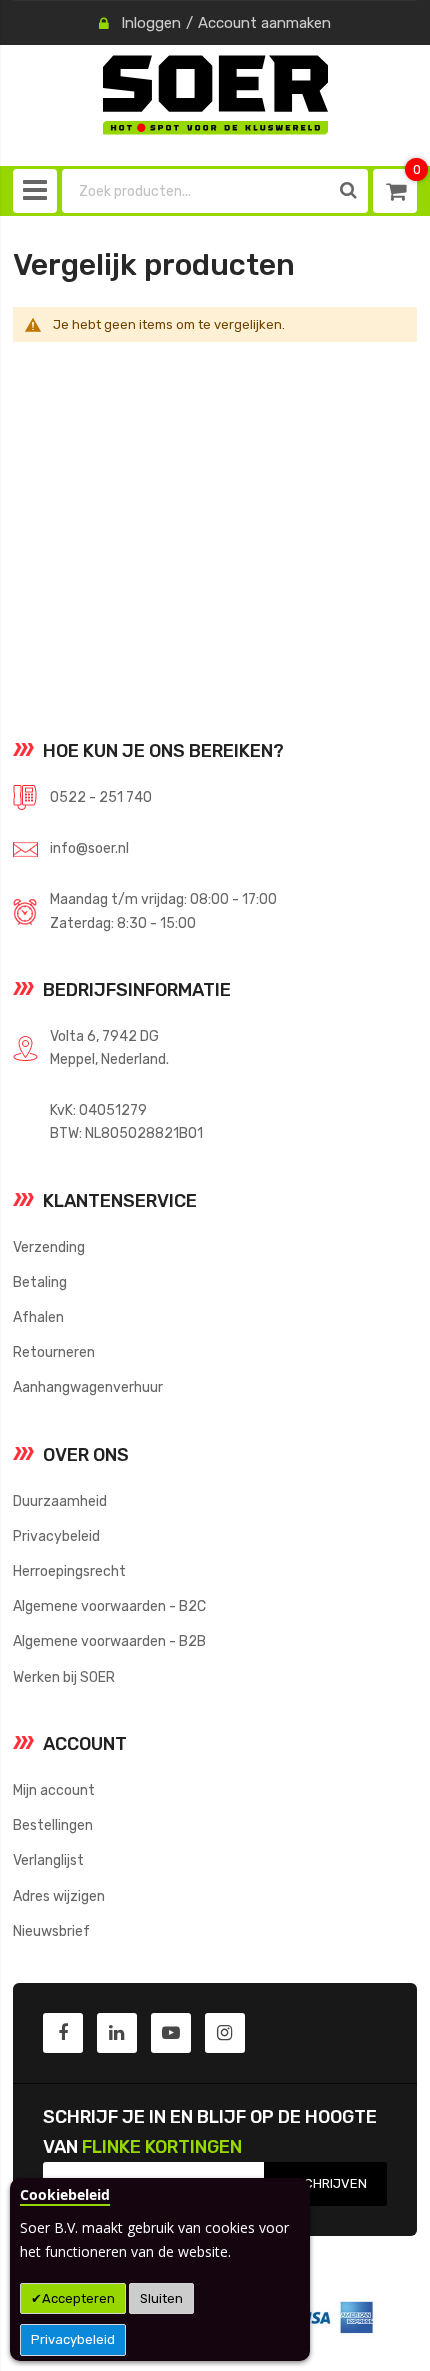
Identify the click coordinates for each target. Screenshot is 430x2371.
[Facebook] (63, 2033)
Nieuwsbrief (51, 1931)
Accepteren (78, 2298)
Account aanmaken (264, 23)
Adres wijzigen (59, 1896)
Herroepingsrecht (69, 1571)
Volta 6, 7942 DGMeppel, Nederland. (109, 1047)
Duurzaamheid (60, 1501)
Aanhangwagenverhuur (88, 1387)
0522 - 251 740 (101, 797)
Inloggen (151, 23)
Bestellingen (53, 1825)
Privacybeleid (73, 2339)
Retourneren (54, 1352)
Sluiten (161, 2298)
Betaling (40, 1282)
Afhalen (38, 1317)
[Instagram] (225, 2033)
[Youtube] (171, 2033)
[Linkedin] (117, 2033)
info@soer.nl (89, 848)
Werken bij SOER (64, 1677)
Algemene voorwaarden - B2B (109, 1641)
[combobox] (196, 191)
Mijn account (54, 1790)
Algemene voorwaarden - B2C (109, 1606)
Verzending (49, 1247)
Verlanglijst (48, 1860)
